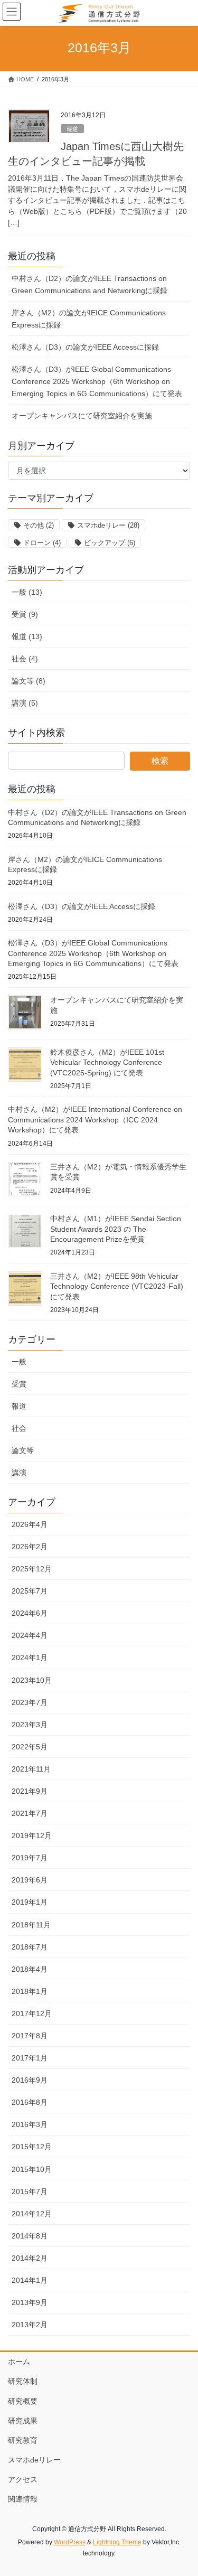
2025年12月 (32, 1569)
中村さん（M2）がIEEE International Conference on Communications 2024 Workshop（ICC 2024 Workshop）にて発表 (95, 1120)
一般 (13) (27, 592)
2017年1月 (30, 2058)
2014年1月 (30, 2280)
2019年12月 (32, 1835)
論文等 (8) (29, 681)
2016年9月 (30, 2080)
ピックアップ (110, 543)
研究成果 (23, 2421)
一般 (19, 1362)
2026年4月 (30, 1524)
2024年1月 (30, 1657)
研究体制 (23, 2381)
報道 (72, 129)
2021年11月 (31, 1769)
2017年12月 (32, 2013)
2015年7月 (30, 2191)
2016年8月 (30, 2102)
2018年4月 (30, 1969)
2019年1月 (30, 1902)
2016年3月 (30, 2124)
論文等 (23, 1450)
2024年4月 (30, 1635)
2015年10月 (32, 2169)
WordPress (70, 2542)
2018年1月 (30, 1991)
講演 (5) (25, 703)
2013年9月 (30, 2302)
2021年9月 (30, 1791)
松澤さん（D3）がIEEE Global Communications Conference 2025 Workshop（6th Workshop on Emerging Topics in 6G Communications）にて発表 (97, 381)
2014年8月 (30, 2236)
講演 (19, 1473)
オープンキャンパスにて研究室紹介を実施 (82, 416)
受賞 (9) (25, 614)
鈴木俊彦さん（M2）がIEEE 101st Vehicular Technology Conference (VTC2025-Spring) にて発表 (107, 1062)
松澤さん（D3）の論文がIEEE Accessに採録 (85, 347)
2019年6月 (30, 1880)
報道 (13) (27, 636)
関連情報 (23, 2499)
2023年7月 (30, 1702)
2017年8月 (30, 2036)
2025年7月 (30, 1591)
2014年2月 (30, 2258)
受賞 (19, 1384)
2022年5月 (30, 1747)
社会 (19, 1428)
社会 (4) (25, 659)
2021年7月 (30, 1813)
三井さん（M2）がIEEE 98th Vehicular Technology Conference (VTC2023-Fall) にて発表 (117, 1286)
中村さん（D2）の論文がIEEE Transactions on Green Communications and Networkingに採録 (89, 284)
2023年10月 (32, 1680)
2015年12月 (32, 2147)
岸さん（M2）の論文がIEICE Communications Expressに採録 (89, 319)
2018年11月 (31, 1925)
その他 (39, 525)
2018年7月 (30, 1947)
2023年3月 (30, 1725)
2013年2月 (30, 2325)
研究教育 (23, 2440)
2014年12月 (32, 2214)
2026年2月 (30, 1547)
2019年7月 (30, 1858)
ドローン (42, 543)
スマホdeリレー (108, 525)
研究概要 (23, 2401)
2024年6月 (30, 1613)
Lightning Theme (117, 2542)
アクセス (23, 2479)
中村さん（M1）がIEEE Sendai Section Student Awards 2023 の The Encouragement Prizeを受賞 (116, 1229)
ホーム (19, 2362)
